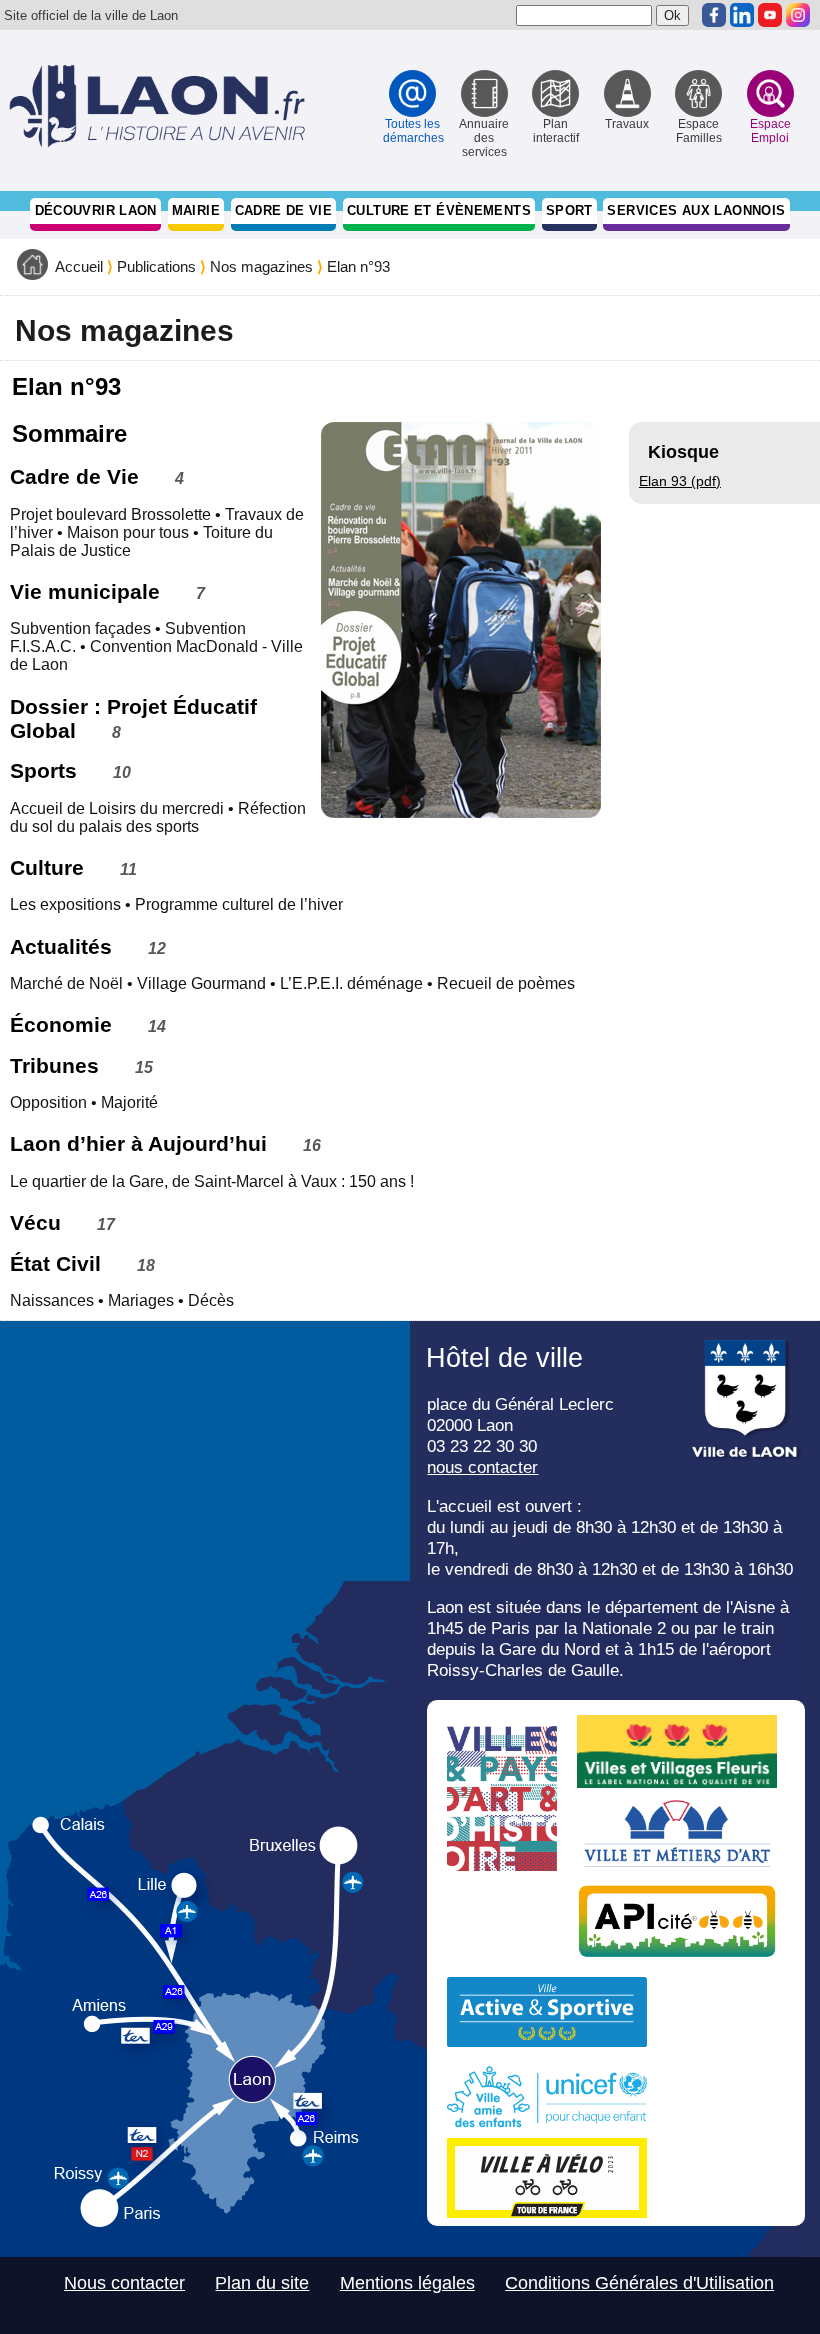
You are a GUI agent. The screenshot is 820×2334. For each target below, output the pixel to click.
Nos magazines (261, 267)
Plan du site (262, 2283)
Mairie (196, 210)
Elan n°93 (358, 267)
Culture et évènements (439, 210)
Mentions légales (407, 2283)
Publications (156, 267)
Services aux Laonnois (696, 210)
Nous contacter (124, 2283)
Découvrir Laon (96, 210)
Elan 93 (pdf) (680, 481)
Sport (569, 210)
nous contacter (482, 1467)
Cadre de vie (284, 210)
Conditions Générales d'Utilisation (639, 2283)
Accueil (79, 267)
